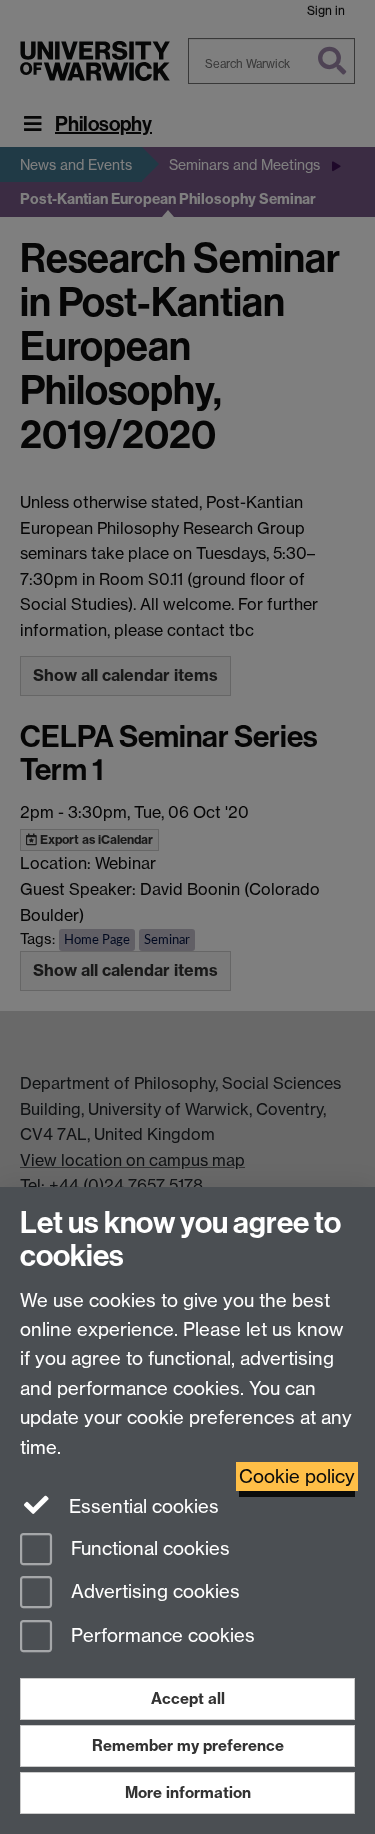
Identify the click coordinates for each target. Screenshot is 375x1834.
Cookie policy (297, 1476)
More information (188, 1792)
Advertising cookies (153, 1592)
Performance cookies (160, 1636)
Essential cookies (141, 1506)
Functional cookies (148, 1548)
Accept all (188, 1698)
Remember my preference (188, 1745)
